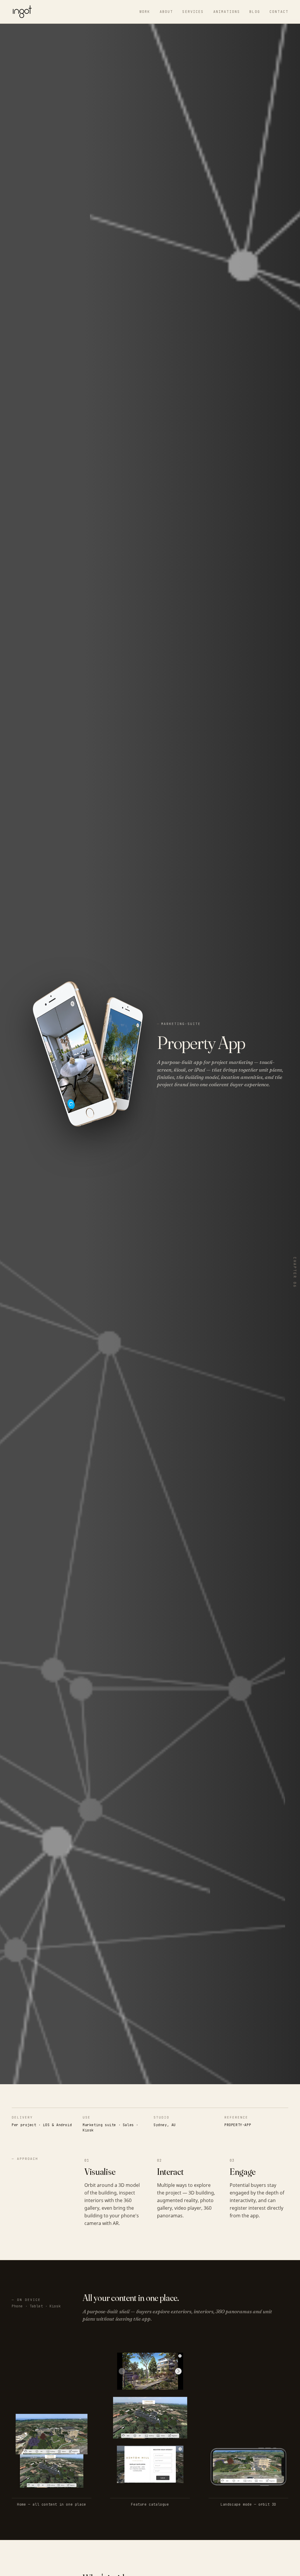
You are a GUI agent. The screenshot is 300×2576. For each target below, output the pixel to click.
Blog (255, 12)
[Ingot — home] (22, 12)
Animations (227, 12)
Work (145, 12)
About (166, 12)
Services (193, 12)
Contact (279, 12)
